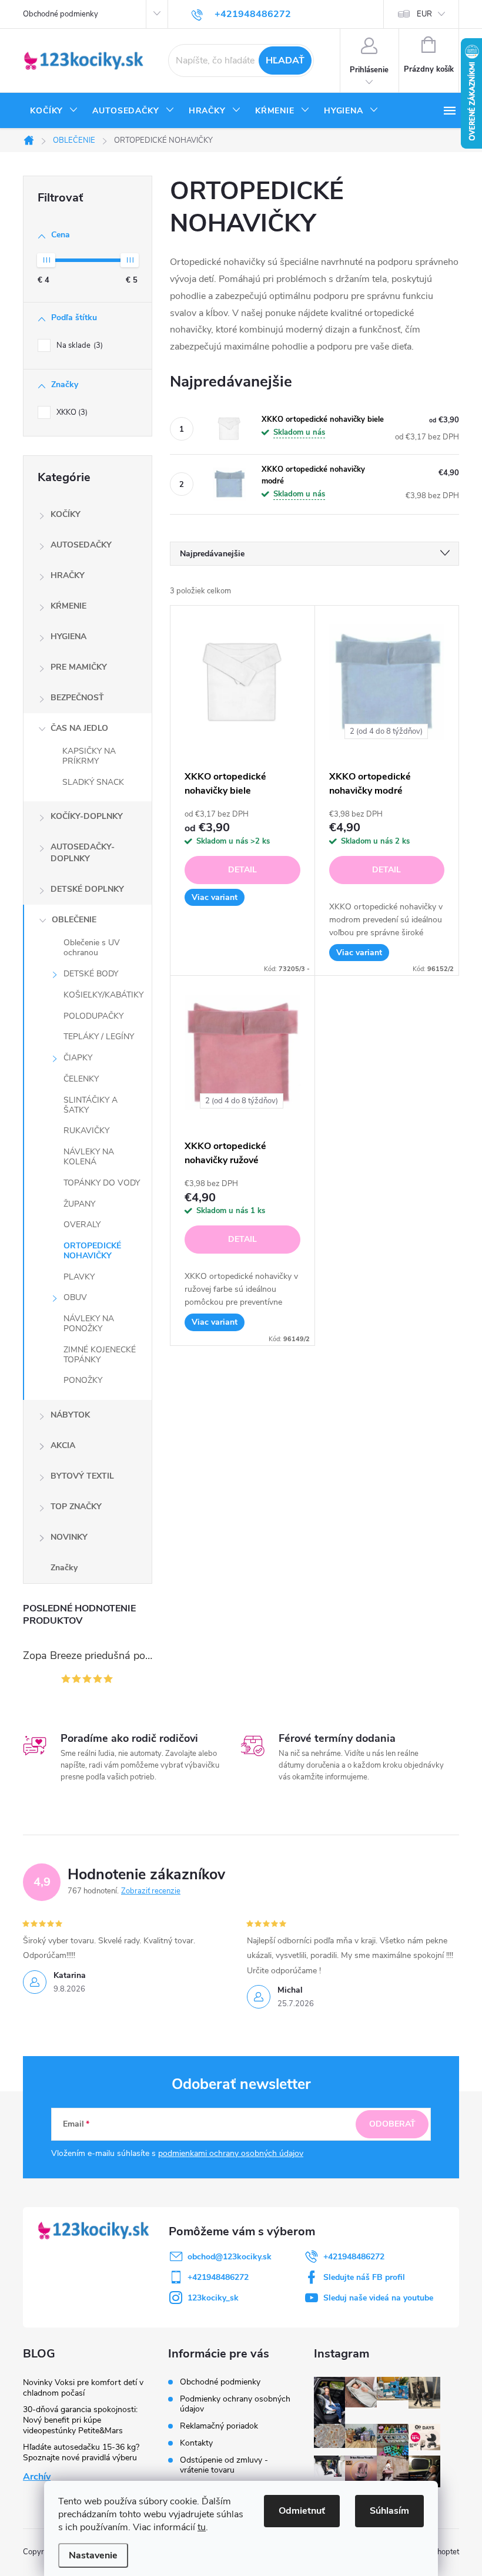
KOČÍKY (66, 514)
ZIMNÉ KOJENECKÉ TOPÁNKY (100, 1355)
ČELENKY (81, 1079)
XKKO (71, 412)
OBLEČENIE (74, 920)
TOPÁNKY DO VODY (102, 1183)
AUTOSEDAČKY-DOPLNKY (83, 853)
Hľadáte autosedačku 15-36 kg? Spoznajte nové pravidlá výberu (81, 2452)
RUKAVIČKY (86, 1131)
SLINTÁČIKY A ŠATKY (91, 1105)
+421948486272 (354, 2257)
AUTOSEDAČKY (81, 545)
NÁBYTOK (70, 1415)
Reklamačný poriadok (219, 2426)
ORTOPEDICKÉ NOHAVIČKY (92, 1251)
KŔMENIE (68, 606)
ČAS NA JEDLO (79, 728)
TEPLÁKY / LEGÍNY (99, 1037)
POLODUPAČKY (93, 1016)
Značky (64, 1568)
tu (202, 2527)
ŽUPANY (79, 1204)
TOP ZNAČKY (76, 1507)
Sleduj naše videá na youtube (378, 2298)
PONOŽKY (83, 1380)
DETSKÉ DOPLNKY (87, 889)
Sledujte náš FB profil (364, 2277)
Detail (242, 870)
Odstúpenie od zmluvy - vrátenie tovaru (224, 2465)
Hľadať (285, 61)
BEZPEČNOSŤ (77, 698)
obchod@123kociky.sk (230, 2257)
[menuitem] (54, 111)
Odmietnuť (302, 2511)
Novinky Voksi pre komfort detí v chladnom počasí (83, 2388)
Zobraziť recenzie (151, 1891)
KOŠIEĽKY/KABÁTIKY (103, 995)
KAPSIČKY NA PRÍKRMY (89, 756)
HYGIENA (68, 637)
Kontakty (196, 2443)
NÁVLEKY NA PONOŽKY (89, 1324)
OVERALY (82, 1225)
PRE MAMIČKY (79, 667)
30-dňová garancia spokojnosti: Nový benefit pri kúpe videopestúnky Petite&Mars (80, 2420)
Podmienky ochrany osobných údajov (235, 2404)
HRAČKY (68, 575)
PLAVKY (79, 1277)
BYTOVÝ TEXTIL (82, 1476)
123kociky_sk (213, 2298)
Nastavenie (93, 2555)
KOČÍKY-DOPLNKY (87, 816)
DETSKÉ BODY (91, 974)
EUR (424, 14)
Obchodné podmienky (61, 14)
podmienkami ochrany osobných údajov (231, 2153)
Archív (37, 2477)
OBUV (75, 1297)
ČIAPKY (78, 1058)
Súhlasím (389, 2511)
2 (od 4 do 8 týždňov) (386, 731)
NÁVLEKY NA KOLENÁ (89, 1157)
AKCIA (63, 1445)
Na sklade (78, 345)
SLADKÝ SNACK (93, 782)
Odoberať (392, 2124)
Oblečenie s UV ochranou (92, 948)
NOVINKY (69, 1537)
